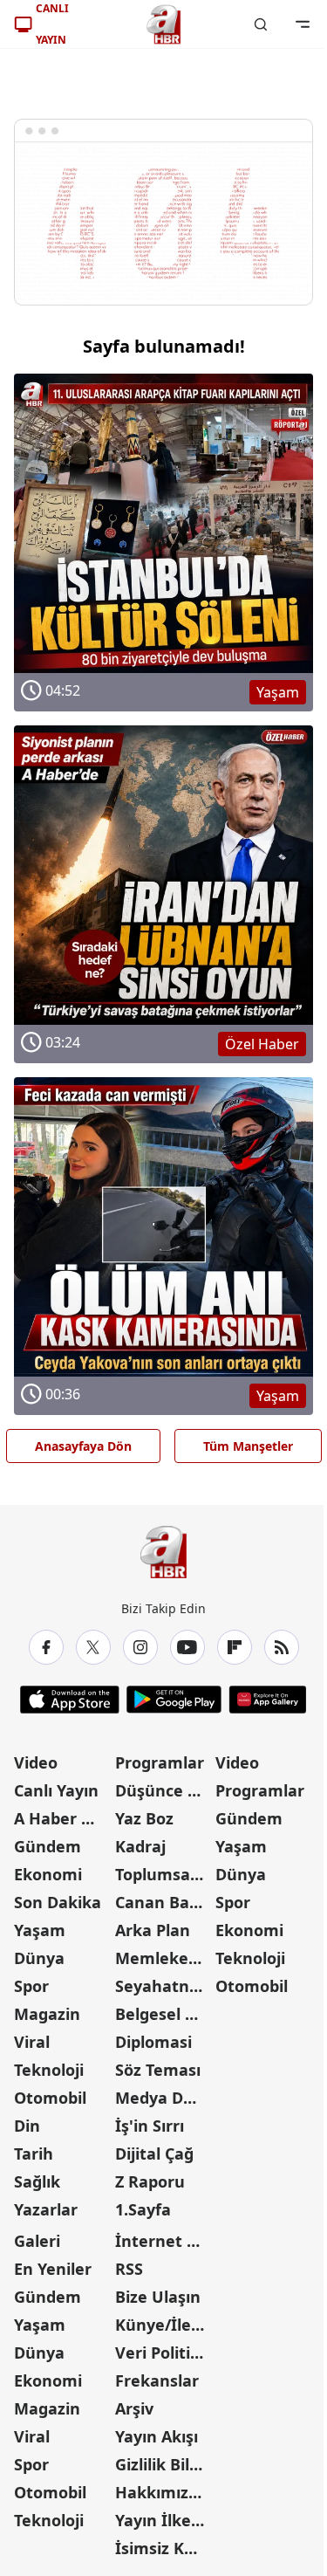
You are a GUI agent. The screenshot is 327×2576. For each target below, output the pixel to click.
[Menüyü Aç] (303, 24)
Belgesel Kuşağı (164, 2014)
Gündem (48, 1846)
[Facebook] (46, 1647)
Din (27, 2126)
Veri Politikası (164, 2353)
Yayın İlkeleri (164, 2520)
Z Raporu (150, 2181)
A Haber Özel (63, 1818)
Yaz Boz (144, 1818)
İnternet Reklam (164, 2241)
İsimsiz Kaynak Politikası (164, 2548)
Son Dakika (58, 1902)
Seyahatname (164, 1986)
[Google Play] (174, 1700)
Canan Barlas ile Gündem (164, 1902)
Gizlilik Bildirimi (164, 2464)
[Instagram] (140, 1647)
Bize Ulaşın (158, 2297)
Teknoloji (49, 2070)
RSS (129, 2269)
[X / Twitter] (93, 1647)
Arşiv (134, 2408)
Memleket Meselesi (164, 1958)
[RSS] (282, 1647)
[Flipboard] (235, 1647)
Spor (31, 1986)
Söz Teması (158, 2070)
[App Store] (70, 1700)
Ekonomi (48, 1874)
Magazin (47, 2014)
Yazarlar (46, 2209)
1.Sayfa (143, 2209)
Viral (32, 2042)
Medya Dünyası (164, 2098)
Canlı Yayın (56, 1790)
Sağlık (37, 2181)
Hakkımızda (161, 2492)
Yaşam (40, 1930)
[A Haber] (164, 24)
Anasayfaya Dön (83, 1446)
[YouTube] (187, 1647)
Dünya (39, 1958)
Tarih (34, 2154)
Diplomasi (153, 2042)
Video (36, 1762)
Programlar (160, 1762)
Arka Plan (153, 1930)
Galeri (37, 2241)
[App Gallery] (267, 1700)
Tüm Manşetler (248, 1446)
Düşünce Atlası (164, 1790)
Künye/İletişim (164, 2325)
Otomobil (50, 2098)
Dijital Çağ (154, 2154)
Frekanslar (157, 2380)
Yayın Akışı (157, 2436)
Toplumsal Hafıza (164, 1874)
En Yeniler (53, 2269)
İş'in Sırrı (150, 2126)
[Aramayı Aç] (261, 24)
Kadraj (140, 1846)
